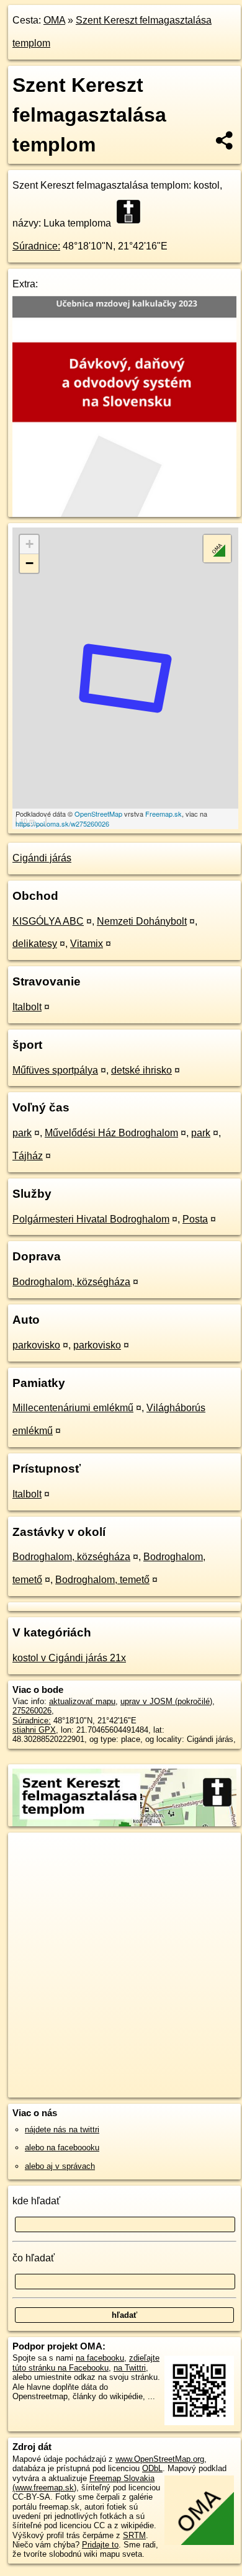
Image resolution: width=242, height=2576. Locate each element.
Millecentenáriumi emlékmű (73, 1408)
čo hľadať (34, 2258)
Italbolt (27, 1007)
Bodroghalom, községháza (71, 1282)
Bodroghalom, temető (102, 1580)
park (22, 1133)
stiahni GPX (34, 1730)
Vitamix (87, 944)
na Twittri (130, 2368)
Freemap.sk (164, 814)
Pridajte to (100, 2545)
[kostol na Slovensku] (132, 212)
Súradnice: (36, 246)
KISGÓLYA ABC (48, 921)
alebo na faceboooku (62, 2147)
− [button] (29, 563)
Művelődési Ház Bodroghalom (111, 1133)
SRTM (134, 2535)
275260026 (32, 1711)
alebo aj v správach (60, 2166)
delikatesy (35, 944)
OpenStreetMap (98, 814)
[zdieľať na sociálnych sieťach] (225, 140)
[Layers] (217, 549)
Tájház (28, 1156)
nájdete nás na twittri (62, 2129)
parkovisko (36, 1345)
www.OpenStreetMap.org (160, 2459)
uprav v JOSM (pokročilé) (166, 1701)
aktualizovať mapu (82, 1701)
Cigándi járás (42, 858)
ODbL (152, 2468)
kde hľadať (36, 2201)
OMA (54, 20)
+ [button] (29, 544)
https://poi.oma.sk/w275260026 (62, 824)
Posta (195, 1219)
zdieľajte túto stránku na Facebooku (86, 2363)
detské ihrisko (141, 1070)
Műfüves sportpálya (55, 1070)
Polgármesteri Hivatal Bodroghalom (91, 1219)
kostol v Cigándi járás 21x (69, 1658)
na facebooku (100, 2358)
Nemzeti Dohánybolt (142, 921)
